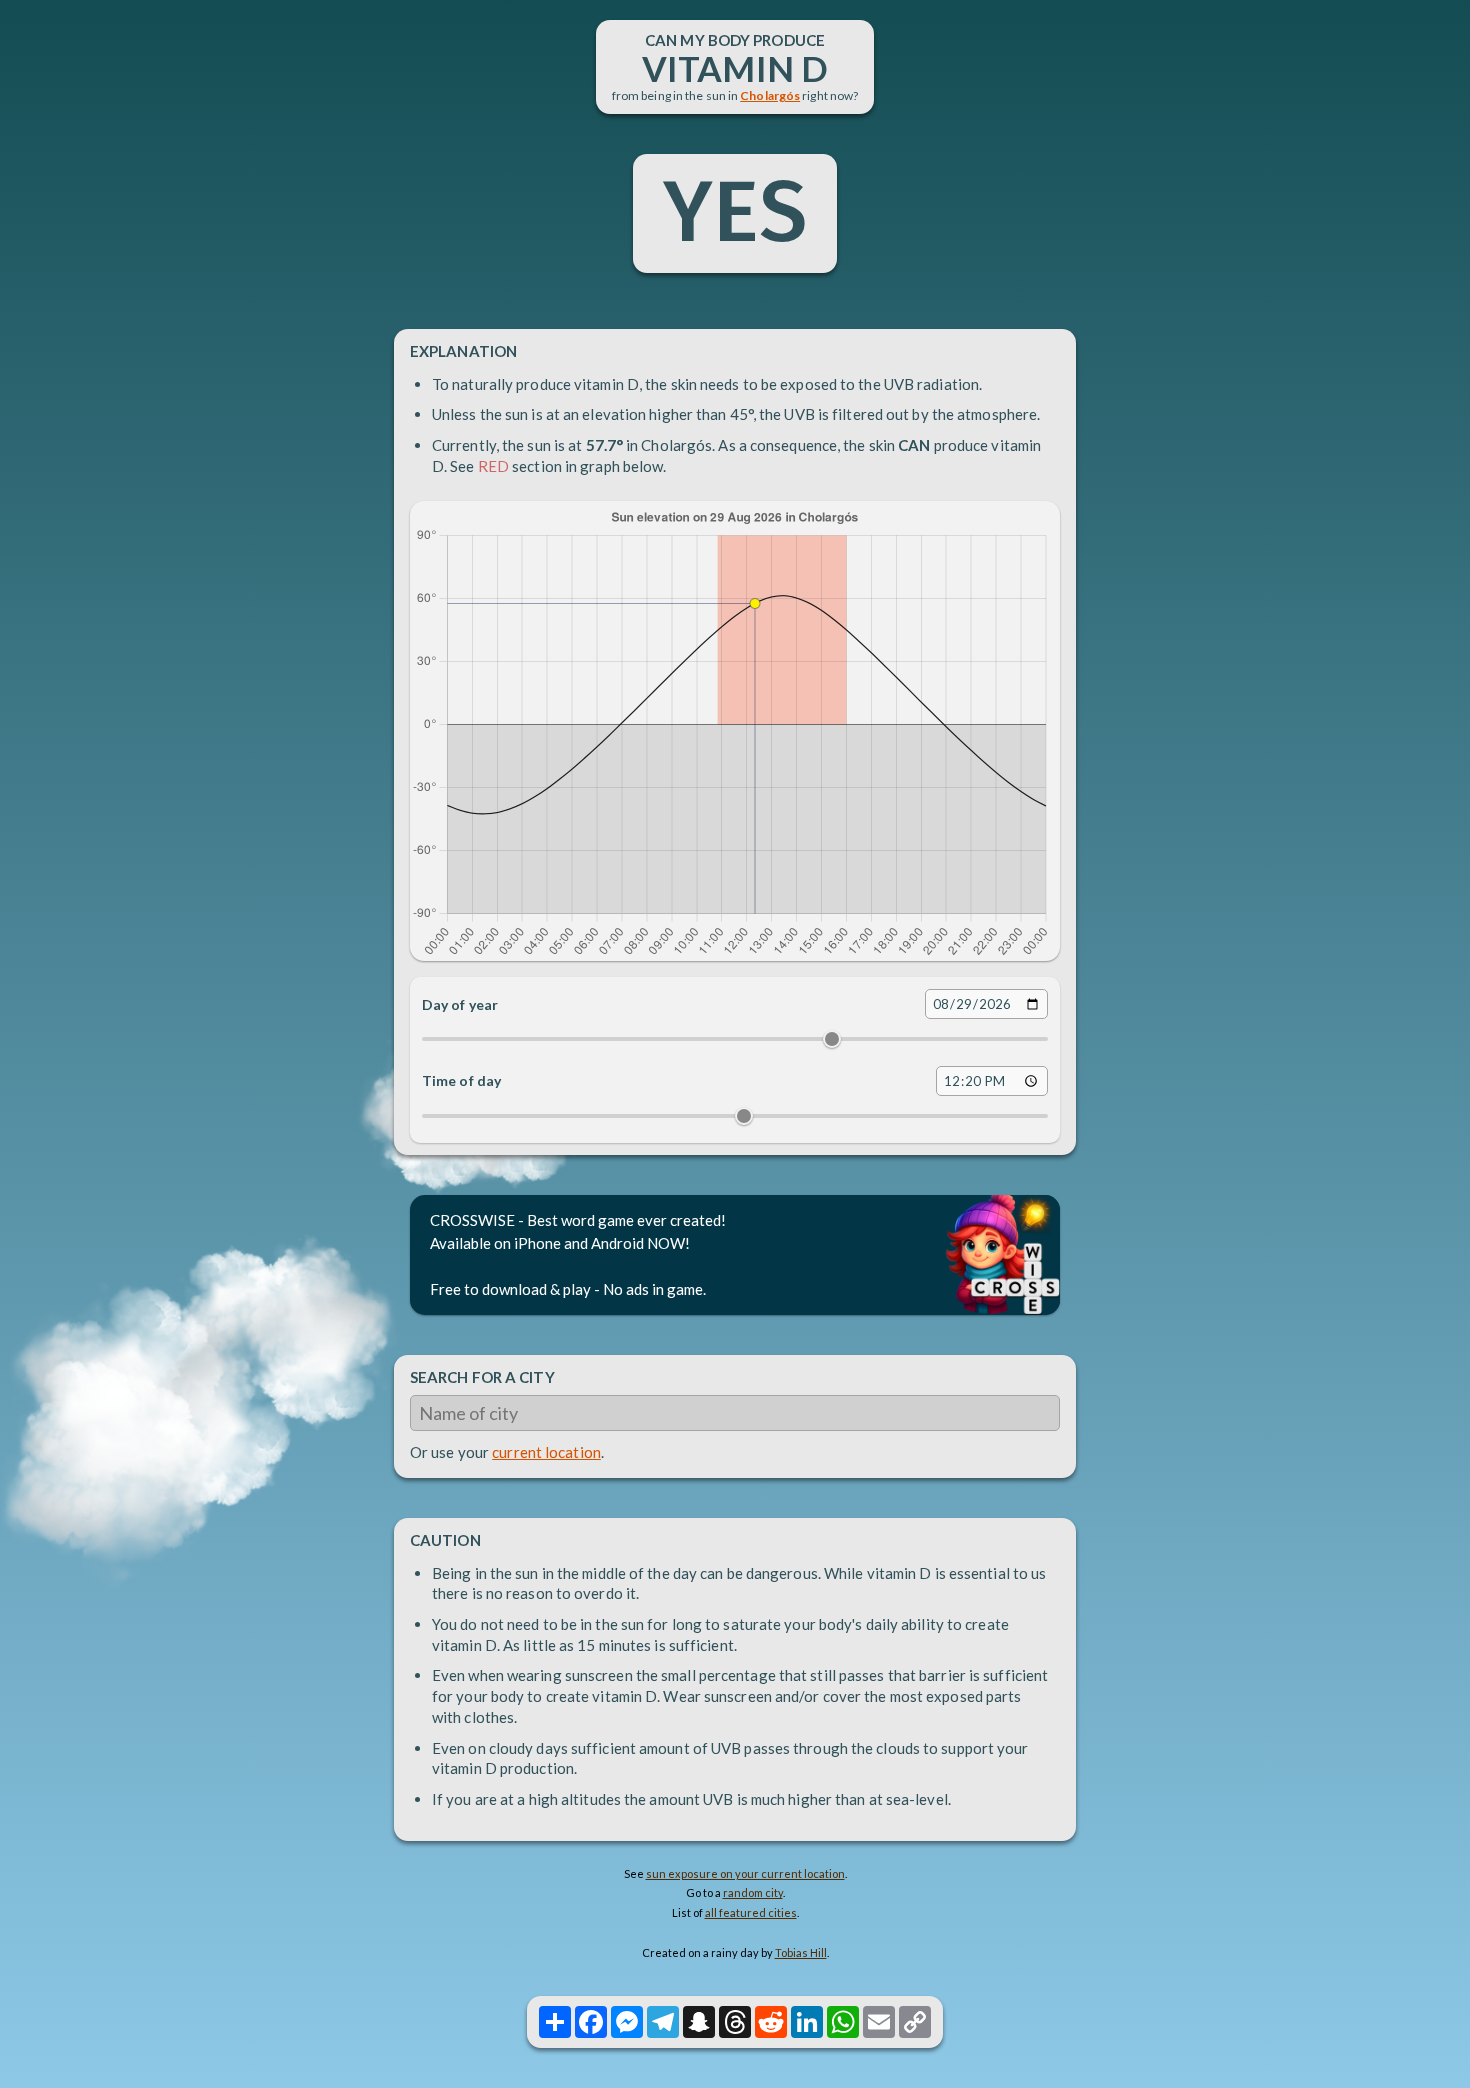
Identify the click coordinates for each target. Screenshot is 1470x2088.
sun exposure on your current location (745, 1873)
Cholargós (770, 95)
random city (753, 1892)
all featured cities (751, 1912)
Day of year (460, 1004)
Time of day (461, 1080)
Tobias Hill (801, 1952)
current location (546, 1452)
